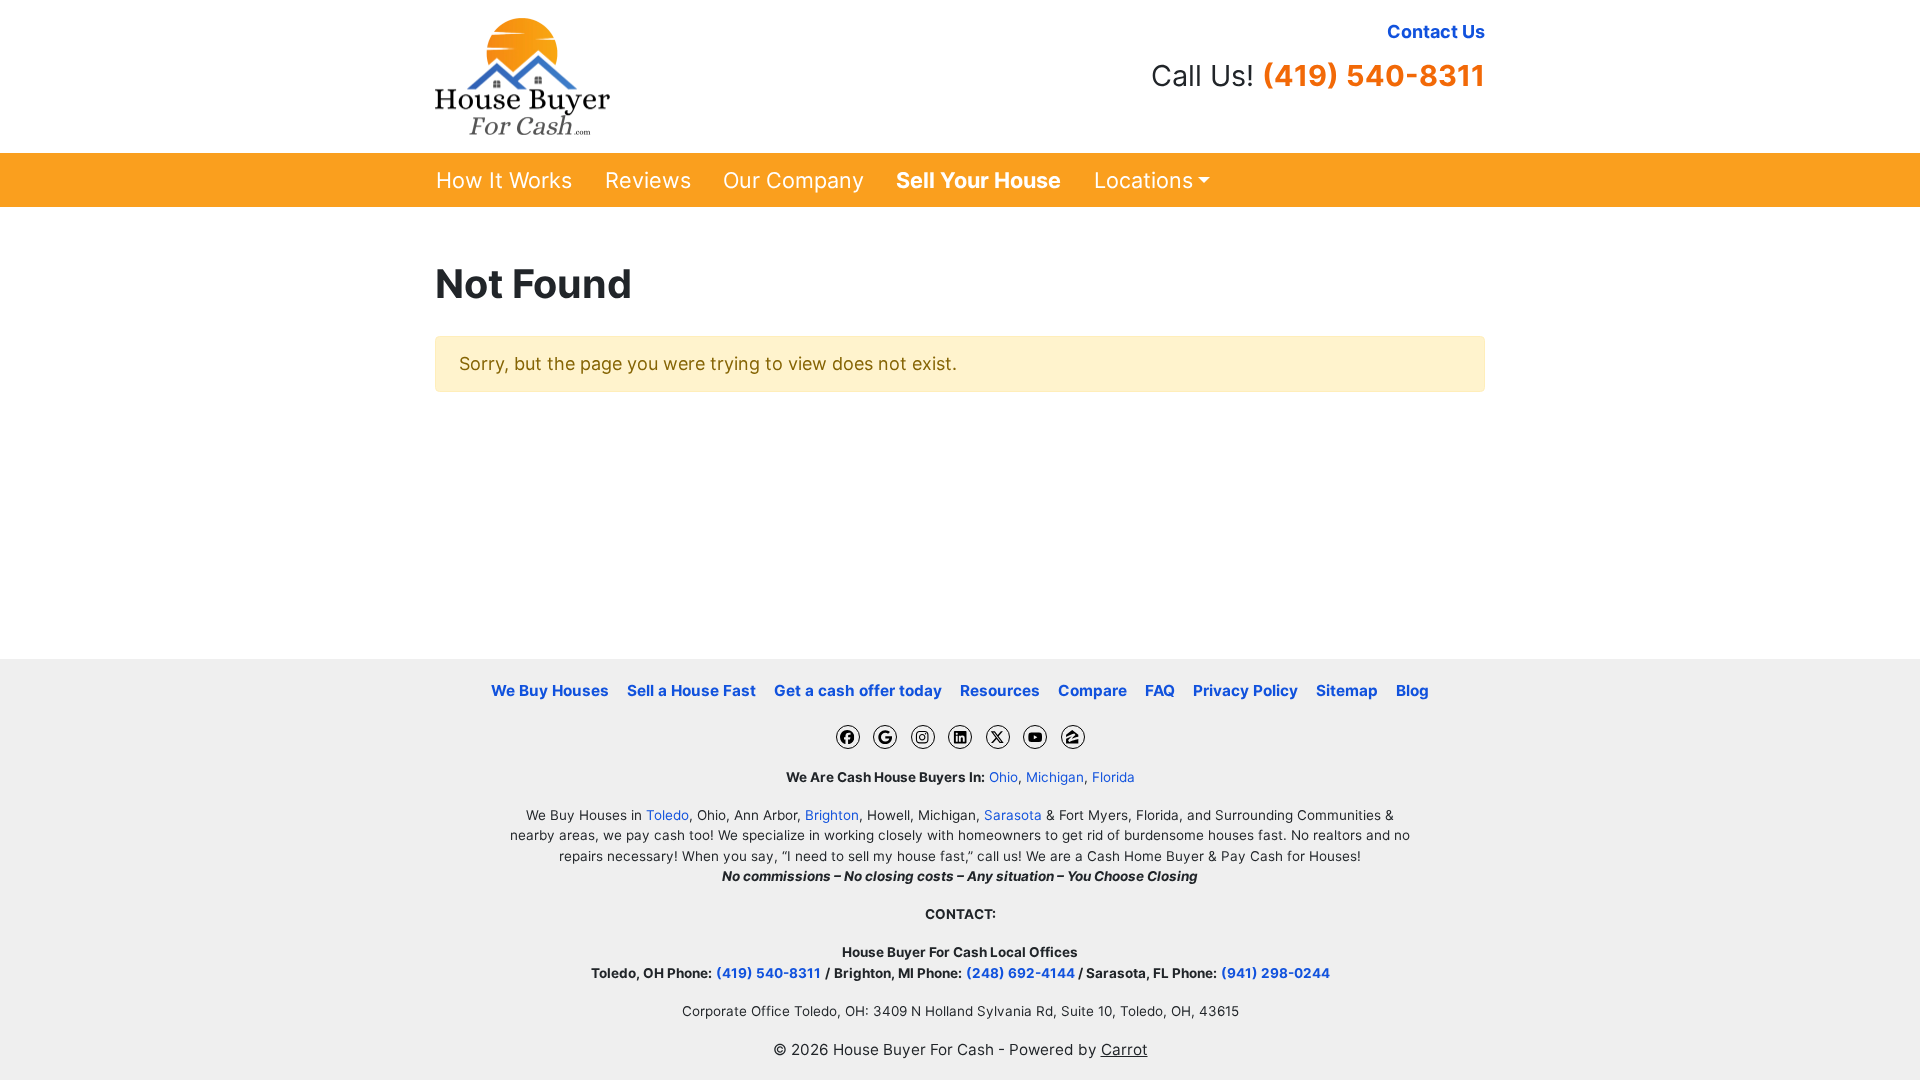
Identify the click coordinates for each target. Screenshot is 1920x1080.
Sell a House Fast (691, 690)
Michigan (1055, 777)
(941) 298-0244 (1275, 973)
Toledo (667, 815)
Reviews (648, 180)
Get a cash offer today (858, 690)
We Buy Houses (550, 690)
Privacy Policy (1245, 690)
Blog (1412, 690)
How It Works (504, 180)
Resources (1000, 690)
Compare (1092, 690)
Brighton (832, 815)
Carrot (1124, 1049)
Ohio (1003, 777)
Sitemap (1347, 690)
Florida (1113, 777)
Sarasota (1013, 815)
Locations (1143, 180)
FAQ (1160, 690)
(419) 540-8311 (1373, 75)
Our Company (793, 180)
